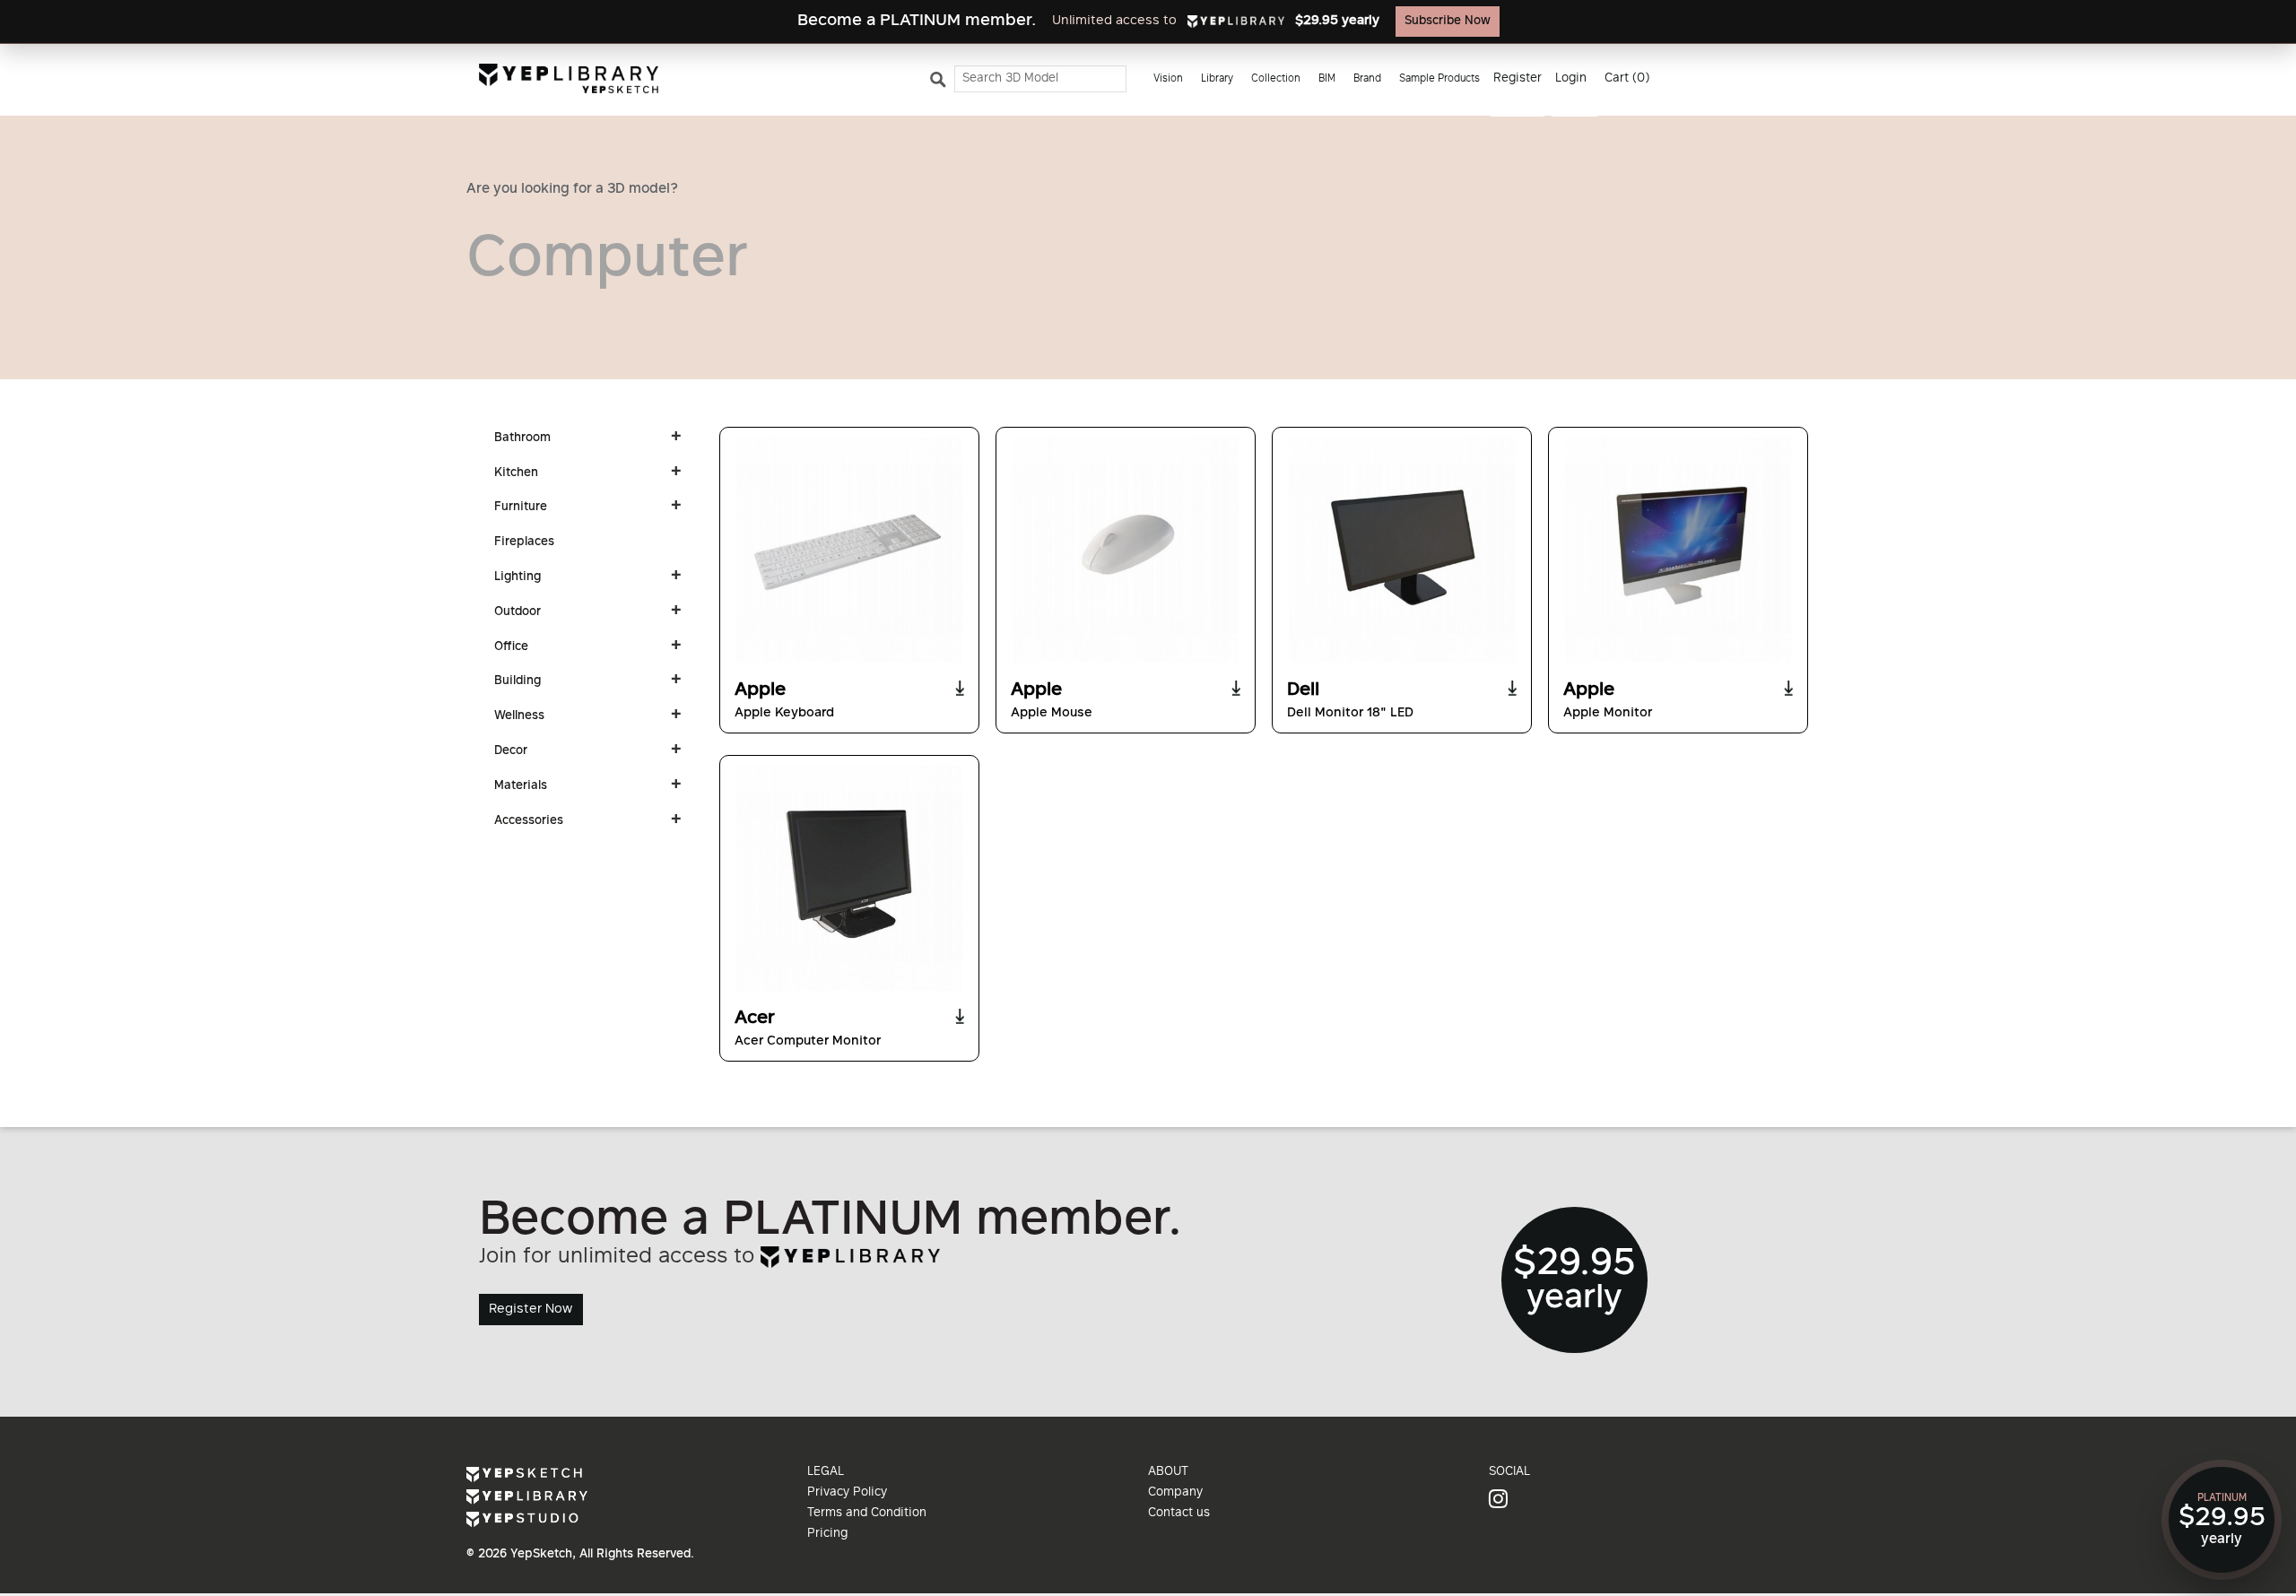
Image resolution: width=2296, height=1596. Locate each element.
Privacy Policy (847, 1493)
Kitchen (516, 473)
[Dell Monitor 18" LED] (1402, 550)
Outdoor (517, 612)
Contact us (1179, 1514)
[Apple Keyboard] (849, 550)
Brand (1367, 79)
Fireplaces (524, 542)
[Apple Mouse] (1126, 550)
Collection (1276, 79)
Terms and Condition (867, 1514)
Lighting (517, 577)
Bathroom (522, 438)
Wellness (519, 716)
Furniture (521, 507)
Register (1518, 79)
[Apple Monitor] (1678, 550)
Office (511, 647)
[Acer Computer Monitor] (849, 878)
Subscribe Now (1448, 22)
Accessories (529, 821)
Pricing (827, 1534)
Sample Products (1439, 79)
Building (517, 681)
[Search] (941, 83)
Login (1571, 79)
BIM (1327, 79)
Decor (511, 751)
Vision (1168, 79)
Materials (521, 786)
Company (1175, 1493)
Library (1217, 79)
